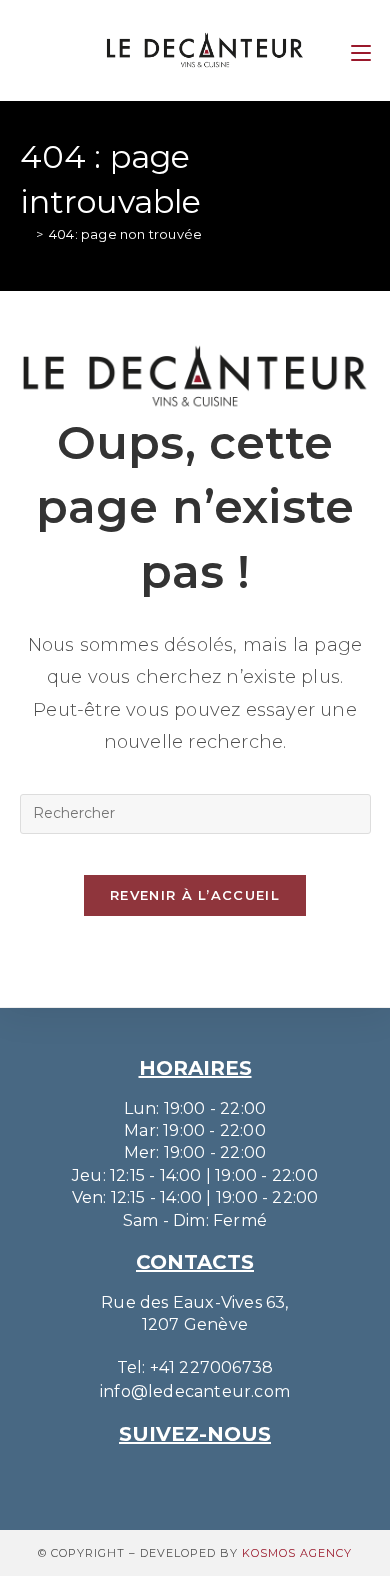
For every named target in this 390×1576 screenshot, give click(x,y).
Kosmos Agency (297, 1553)
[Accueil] (25, 234)
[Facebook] (223, 1477)
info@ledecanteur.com (195, 1391)
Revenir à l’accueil (195, 895)
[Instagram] (167, 1477)
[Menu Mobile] (361, 49)
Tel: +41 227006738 (195, 1367)
